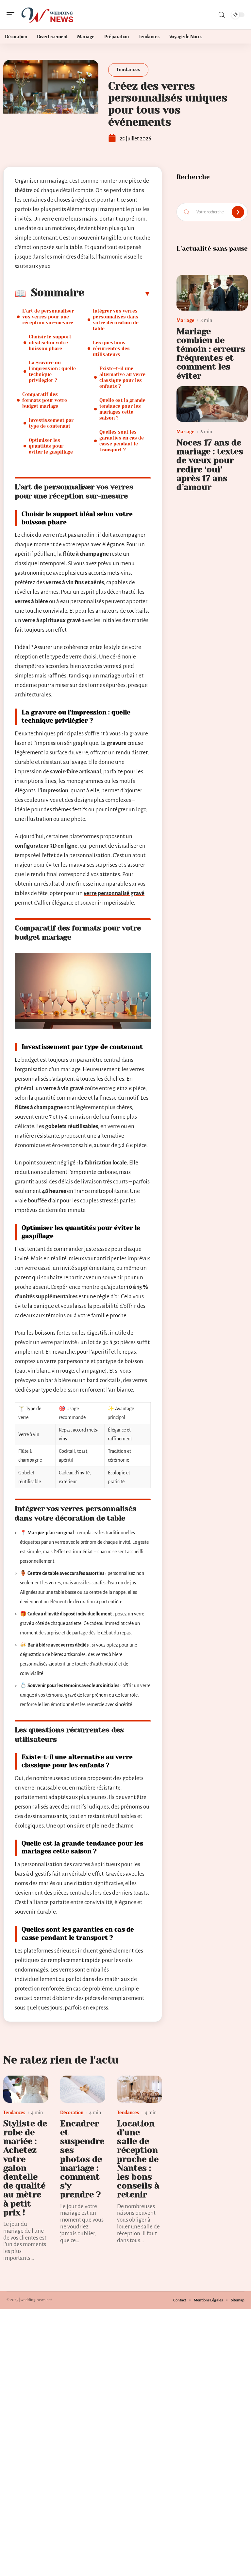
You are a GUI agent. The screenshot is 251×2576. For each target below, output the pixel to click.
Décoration (72, 2113)
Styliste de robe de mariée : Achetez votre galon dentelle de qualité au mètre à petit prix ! (25, 2168)
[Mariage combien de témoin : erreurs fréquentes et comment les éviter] (212, 293)
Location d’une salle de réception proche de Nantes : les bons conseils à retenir (138, 2159)
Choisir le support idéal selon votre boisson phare (50, 343)
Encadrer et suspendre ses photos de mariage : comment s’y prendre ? (82, 2159)
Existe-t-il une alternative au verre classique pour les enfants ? (122, 377)
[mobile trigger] (12, 15)
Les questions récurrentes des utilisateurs (111, 349)
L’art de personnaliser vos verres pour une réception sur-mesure (48, 317)
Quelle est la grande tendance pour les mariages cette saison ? (122, 409)
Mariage (185, 320)
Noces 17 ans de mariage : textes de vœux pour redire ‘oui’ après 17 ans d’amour (210, 465)
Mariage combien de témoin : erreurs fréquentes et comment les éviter (211, 354)
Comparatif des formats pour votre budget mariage (45, 400)
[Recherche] (222, 15)
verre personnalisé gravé (114, 893)
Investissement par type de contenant (51, 423)
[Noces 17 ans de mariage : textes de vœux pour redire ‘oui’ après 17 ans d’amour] (212, 404)
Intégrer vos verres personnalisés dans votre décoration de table (116, 320)
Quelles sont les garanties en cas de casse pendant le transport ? (122, 441)
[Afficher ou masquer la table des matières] (117, 294)
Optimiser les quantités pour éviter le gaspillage (51, 446)
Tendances (128, 70)
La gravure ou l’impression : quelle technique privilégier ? (52, 371)
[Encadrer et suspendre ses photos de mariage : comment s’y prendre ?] (83, 2089)
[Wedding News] (47, 15)
